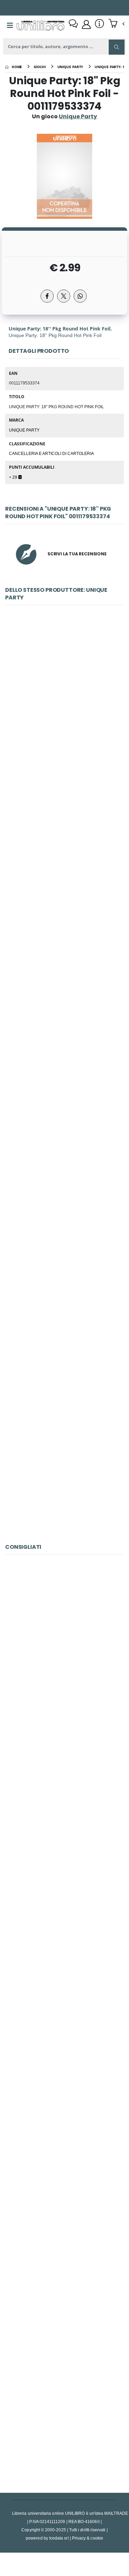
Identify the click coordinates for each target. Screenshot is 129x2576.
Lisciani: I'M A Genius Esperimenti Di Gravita (64, 2261)
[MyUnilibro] (86, 24)
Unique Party (24, 430)
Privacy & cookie (88, 2538)
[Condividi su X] (64, 296)
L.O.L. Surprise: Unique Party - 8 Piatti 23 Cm (64, 1158)
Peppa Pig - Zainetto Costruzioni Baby (65, 2414)
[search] (117, 47)
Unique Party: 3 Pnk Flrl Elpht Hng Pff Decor (64, 852)
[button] (116, 24)
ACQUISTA (67, 748)
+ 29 (14, 477)
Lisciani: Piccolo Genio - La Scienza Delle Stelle (64, 1648)
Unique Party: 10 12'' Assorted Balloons (64, 1464)
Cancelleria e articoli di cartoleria (51, 453)
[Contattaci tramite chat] (73, 24)
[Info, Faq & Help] (99, 24)
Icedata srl (59, 2538)
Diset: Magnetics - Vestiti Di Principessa (64, 1801)
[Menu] (10, 25)
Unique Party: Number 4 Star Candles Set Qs (64, 1311)
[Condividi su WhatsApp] (80, 296)
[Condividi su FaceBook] (47, 296)
